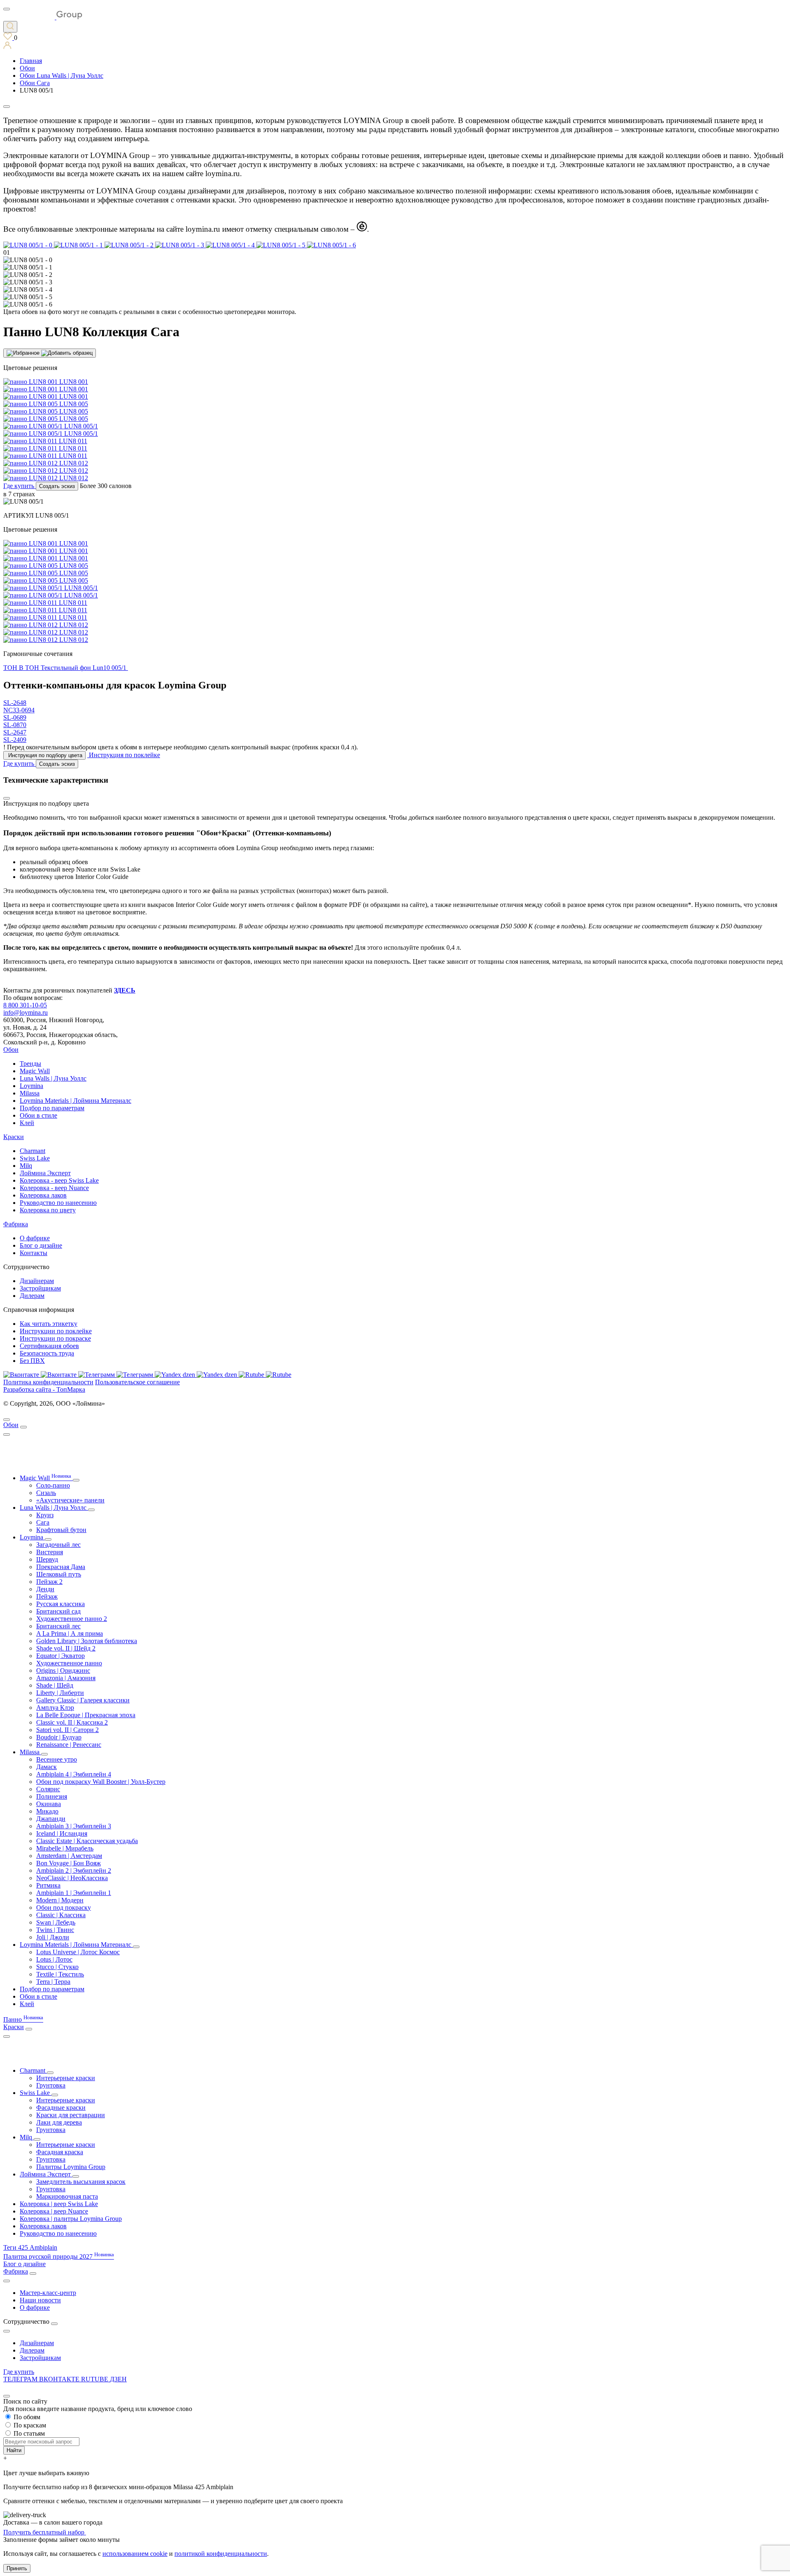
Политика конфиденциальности (48, 1382)
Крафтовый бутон (61, 1530)
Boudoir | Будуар (59, 1737)
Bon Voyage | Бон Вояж (69, 1863)
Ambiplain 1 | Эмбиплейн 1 (74, 1893)
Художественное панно (69, 1663)
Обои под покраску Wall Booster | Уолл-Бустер (101, 1782)
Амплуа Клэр (55, 1708)
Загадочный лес (58, 1545)
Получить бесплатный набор (45, 2532)
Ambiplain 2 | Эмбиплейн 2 (74, 1870)
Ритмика (48, 1885)
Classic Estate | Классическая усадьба (87, 1841)
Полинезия (52, 1796)
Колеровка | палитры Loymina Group (71, 2219)
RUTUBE (95, 2379)
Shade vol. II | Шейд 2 (66, 1648)
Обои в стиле (38, 1115)
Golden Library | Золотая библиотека (87, 1641)
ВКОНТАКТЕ (60, 2379)
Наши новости (40, 2300)
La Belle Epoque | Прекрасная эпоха (86, 1715)
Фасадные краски (61, 2108)
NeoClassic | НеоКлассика (72, 1878)
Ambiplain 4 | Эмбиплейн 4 (74, 1774)
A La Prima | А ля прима (70, 1633)
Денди (45, 1589)
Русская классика (60, 1604)
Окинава (49, 1804)
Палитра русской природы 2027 (59, 2256)
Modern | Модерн (60, 1900)
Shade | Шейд (55, 1685)
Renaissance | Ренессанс (69, 1745)
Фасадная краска (60, 2152)
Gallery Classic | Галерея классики (83, 1700)
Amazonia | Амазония (66, 1678)
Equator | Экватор (60, 1656)
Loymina (31, 1086)
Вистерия (50, 1552)
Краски (14, 1137)
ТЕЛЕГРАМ (21, 2379)
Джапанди (51, 1819)
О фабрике (35, 1238)
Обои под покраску (64, 1908)
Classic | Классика (61, 1915)
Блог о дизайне (41, 1245)
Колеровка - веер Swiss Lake (59, 1180)
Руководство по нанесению (58, 1203)
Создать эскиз (57, 486)
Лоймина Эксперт (45, 1173)
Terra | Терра (53, 1982)
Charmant (33, 1151)
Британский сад (58, 1611)
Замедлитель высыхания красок (81, 2182)
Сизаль (46, 1493)
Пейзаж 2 (49, 1582)
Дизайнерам (37, 1281)
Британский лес (58, 1626)
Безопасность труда (47, 1353)
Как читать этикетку (49, 1324)
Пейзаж (47, 1596)
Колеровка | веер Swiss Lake (59, 2204)
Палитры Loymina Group (71, 2167)
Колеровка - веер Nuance (54, 1188)
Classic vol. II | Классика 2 (72, 1722)
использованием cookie (135, 2554)
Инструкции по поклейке (56, 1331)
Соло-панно (53, 1485)
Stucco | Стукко (57, 1967)
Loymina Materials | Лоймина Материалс (76, 1101)
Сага (43, 1522)
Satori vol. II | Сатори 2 (67, 1730)
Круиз (45, 1515)
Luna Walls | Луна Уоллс (53, 1078)
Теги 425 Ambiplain (30, 2247)
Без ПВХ (32, 1361)
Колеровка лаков (43, 1195)
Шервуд (47, 1559)
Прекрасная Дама (61, 1567)
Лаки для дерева (59, 2122)
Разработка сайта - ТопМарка (44, 1389)
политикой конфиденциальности (221, 2554)
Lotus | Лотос (54, 1959)
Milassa (30, 1093)
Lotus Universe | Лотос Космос (78, 1952)
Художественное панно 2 (72, 1619)
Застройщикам (40, 1288)
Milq (26, 1166)
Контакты (34, 1253)
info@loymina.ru (26, 1012)
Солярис (48, 1789)
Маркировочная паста (67, 2196)
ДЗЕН (118, 2379)
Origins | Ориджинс (63, 1670)
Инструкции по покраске (55, 1338)
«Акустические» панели (70, 1500)
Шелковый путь (59, 1574)
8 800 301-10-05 (25, 1005)
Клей (27, 1123)
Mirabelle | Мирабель (65, 1848)
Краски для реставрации (71, 2115)
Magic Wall (35, 1071)
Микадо (47, 1811)
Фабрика (16, 1224)
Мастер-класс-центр (48, 2293)
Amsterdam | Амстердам (69, 1856)
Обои (11, 1050)
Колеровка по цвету (48, 1210)
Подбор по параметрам (52, 1108)
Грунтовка (51, 2085)
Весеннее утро (57, 1759)
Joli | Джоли (53, 1937)
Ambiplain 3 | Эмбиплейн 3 (74, 1826)
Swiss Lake (35, 1158)
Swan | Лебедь (56, 1922)
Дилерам (32, 1296)
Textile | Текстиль (60, 1974)
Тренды (30, 1064)
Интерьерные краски (66, 2078)
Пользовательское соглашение (137, 1382)
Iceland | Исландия (62, 1833)
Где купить (19, 2372)
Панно (23, 2019)
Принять (17, 2568)
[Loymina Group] (43, 17)
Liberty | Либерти (60, 1693)
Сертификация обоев (49, 1346)
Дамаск (46, 1767)
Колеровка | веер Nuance (54, 2211)
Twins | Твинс (55, 1930)
